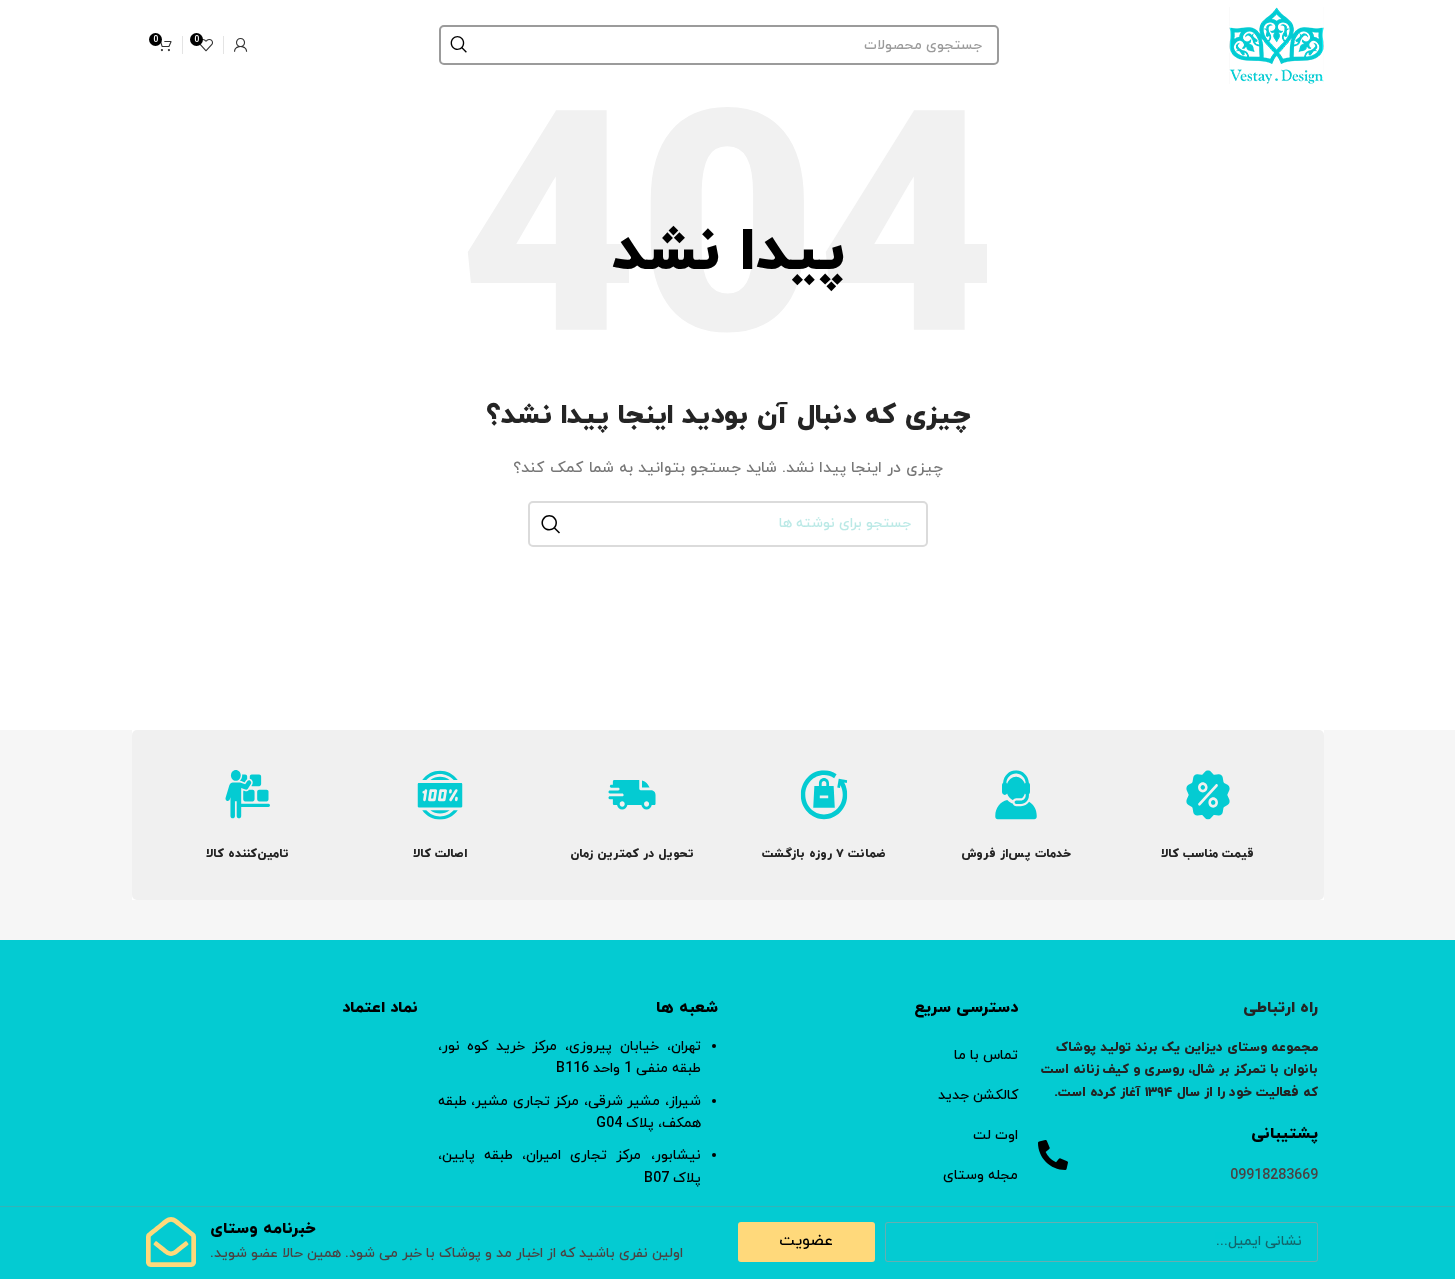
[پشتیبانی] (1053, 1155)
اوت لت (995, 1135)
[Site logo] (1276, 43)
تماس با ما (986, 1055)
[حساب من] (241, 45)
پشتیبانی (1284, 1134)
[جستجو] (459, 45)
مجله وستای (980, 1175)
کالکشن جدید (978, 1095)
